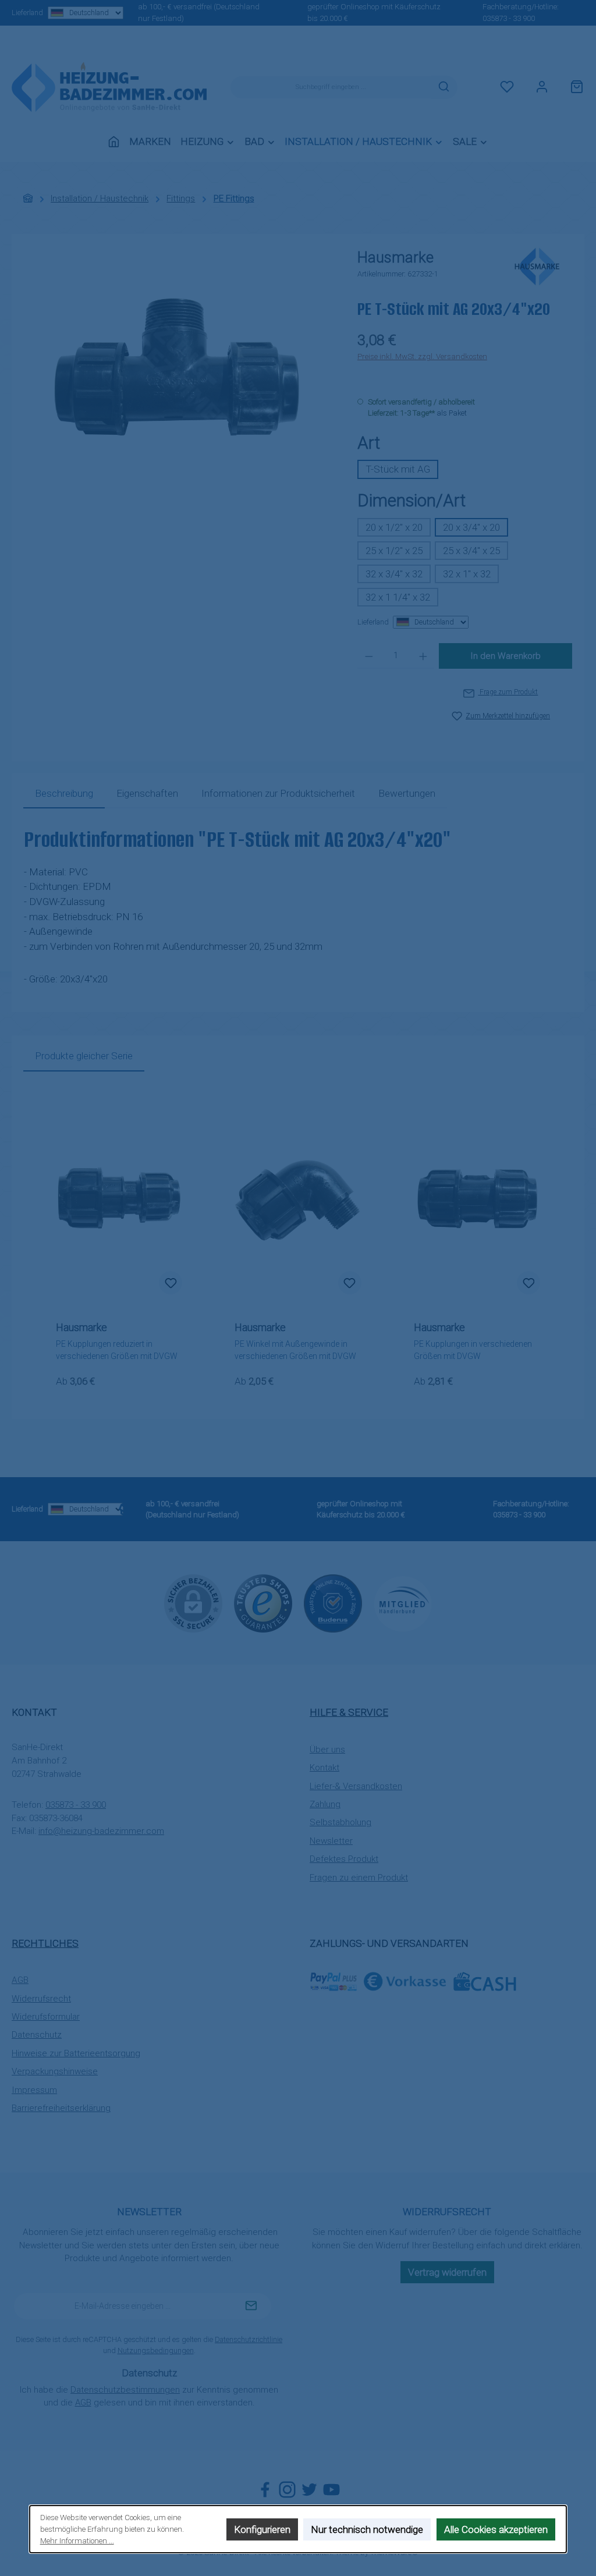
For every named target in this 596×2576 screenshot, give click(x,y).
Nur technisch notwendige (368, 2529)
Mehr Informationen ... (77, 2541)
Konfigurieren (262, 2529)
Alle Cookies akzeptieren (496, 2529)
